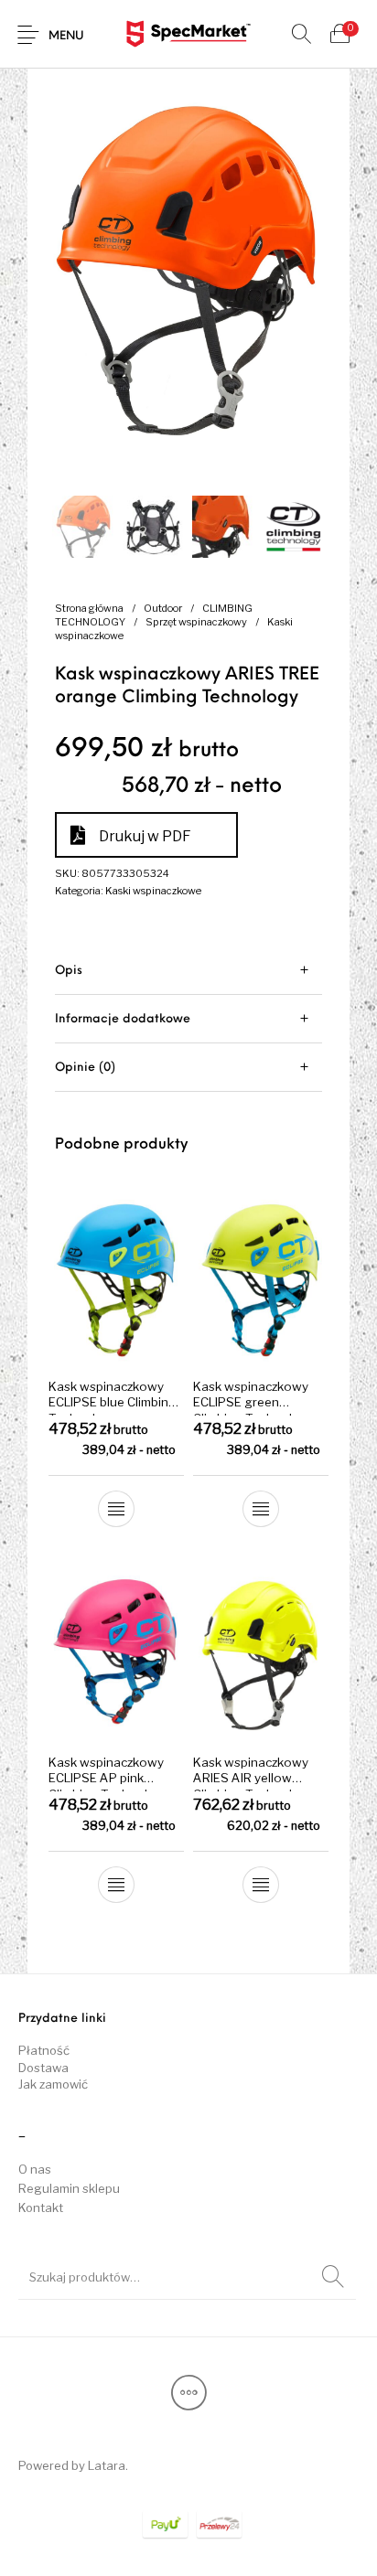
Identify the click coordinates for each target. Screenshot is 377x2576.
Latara (107, 2465)
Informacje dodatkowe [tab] (123, 1019)
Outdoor (163, 608)
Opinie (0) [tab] (85, 1068)
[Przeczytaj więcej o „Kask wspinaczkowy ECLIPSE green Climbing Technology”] (261, 1508)
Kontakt (41, 2207)
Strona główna (89, 608)
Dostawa (43, 2068)
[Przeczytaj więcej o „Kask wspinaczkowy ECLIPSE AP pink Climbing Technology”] (116, 1885)
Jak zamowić (53, 2084)
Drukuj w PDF (145, 836)
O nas (35, 2169)
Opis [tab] (69, 971)
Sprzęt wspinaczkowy (196, 622)
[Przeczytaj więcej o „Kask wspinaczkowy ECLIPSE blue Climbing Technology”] (116, 1508)
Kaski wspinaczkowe (153, 891)
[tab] (188, 971)
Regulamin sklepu (69, 2188)
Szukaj (333, 2277)
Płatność (44, 2050)
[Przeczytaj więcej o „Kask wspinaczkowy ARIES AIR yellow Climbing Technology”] (261, 1885)
